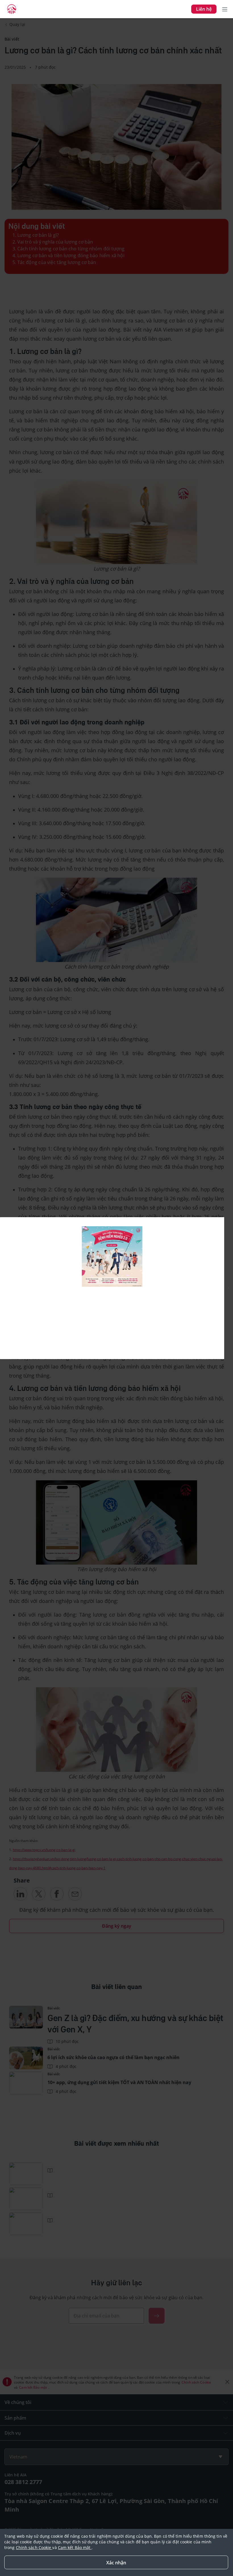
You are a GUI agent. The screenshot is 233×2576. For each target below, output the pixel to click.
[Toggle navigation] (225, 9)
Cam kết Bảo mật (75, 2547)
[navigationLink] (12, 9)
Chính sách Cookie (34, 2547)
